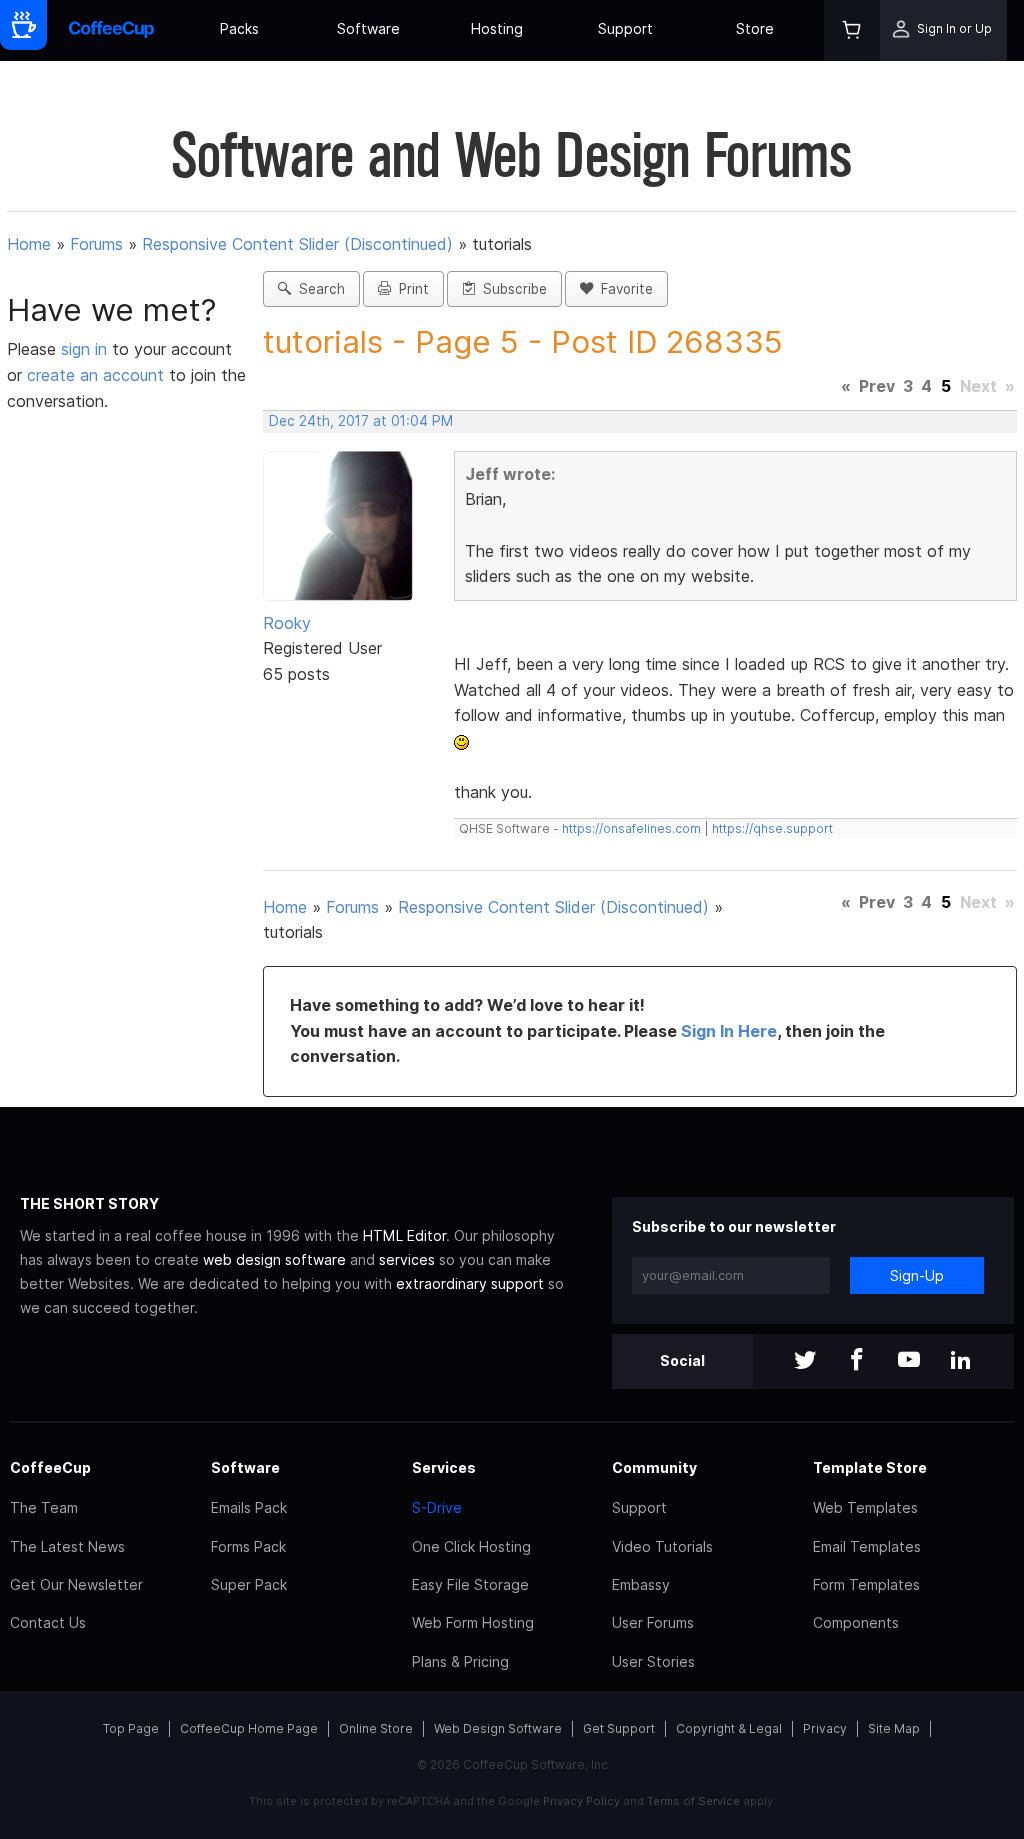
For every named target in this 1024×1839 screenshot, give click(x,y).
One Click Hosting (471, 1546)
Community (654, 1467)
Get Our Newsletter (76, 1584)
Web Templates (865, 1507)
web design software (274, 1259)
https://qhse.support (772, 828)
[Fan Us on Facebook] (857, 1361)
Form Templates (866, 1584)
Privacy (825, 1728)
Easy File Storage (470, 1584)
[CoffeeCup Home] (111, 30)
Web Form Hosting (473, 1622)
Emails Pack (249, 1507)
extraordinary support (470, 1283)
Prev (877, 386)
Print (410, 289)
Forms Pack (248, 1546)
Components (856, 1622)
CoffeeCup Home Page (249, 1728)
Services (444, 1467)
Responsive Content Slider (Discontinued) (297, 244)
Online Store (376, 1728)
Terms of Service (693, 1801)
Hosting (497, 28)
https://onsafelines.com (631, 828)
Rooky (287, 623)
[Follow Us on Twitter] (805, 1361)
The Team (44, 1507)
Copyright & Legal (729, 1728)
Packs (239, 28)
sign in (86, 349)
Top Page (131, 1728)
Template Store (870, 1467)
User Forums (653, 1622)
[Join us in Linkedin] (961, 1361)
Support (625, 28)
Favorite (623, 289)
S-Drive (437, 1507)
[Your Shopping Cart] (852, 30)
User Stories (653, 1661)
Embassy (641, 1584)
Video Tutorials (662, 1546)
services (407, 1259)
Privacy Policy (581, 1801)
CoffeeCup (50, 1467)
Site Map (894, 1728)
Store (755, 28)
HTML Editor (404, 1235)
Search (318, 289)
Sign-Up (917, 1275)
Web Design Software (498, 1728)
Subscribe (511, 289)
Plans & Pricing (460, 1661)
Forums (96, 244)
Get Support (619, 1728)
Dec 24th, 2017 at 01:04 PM (361, 421)
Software (368, 28)
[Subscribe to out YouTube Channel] (909, 1361)
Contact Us (48, 1622)
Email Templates (867, 1546)
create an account (95, 375)
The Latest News (67, 1546)
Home (29, 244)
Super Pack (249, 1584)
